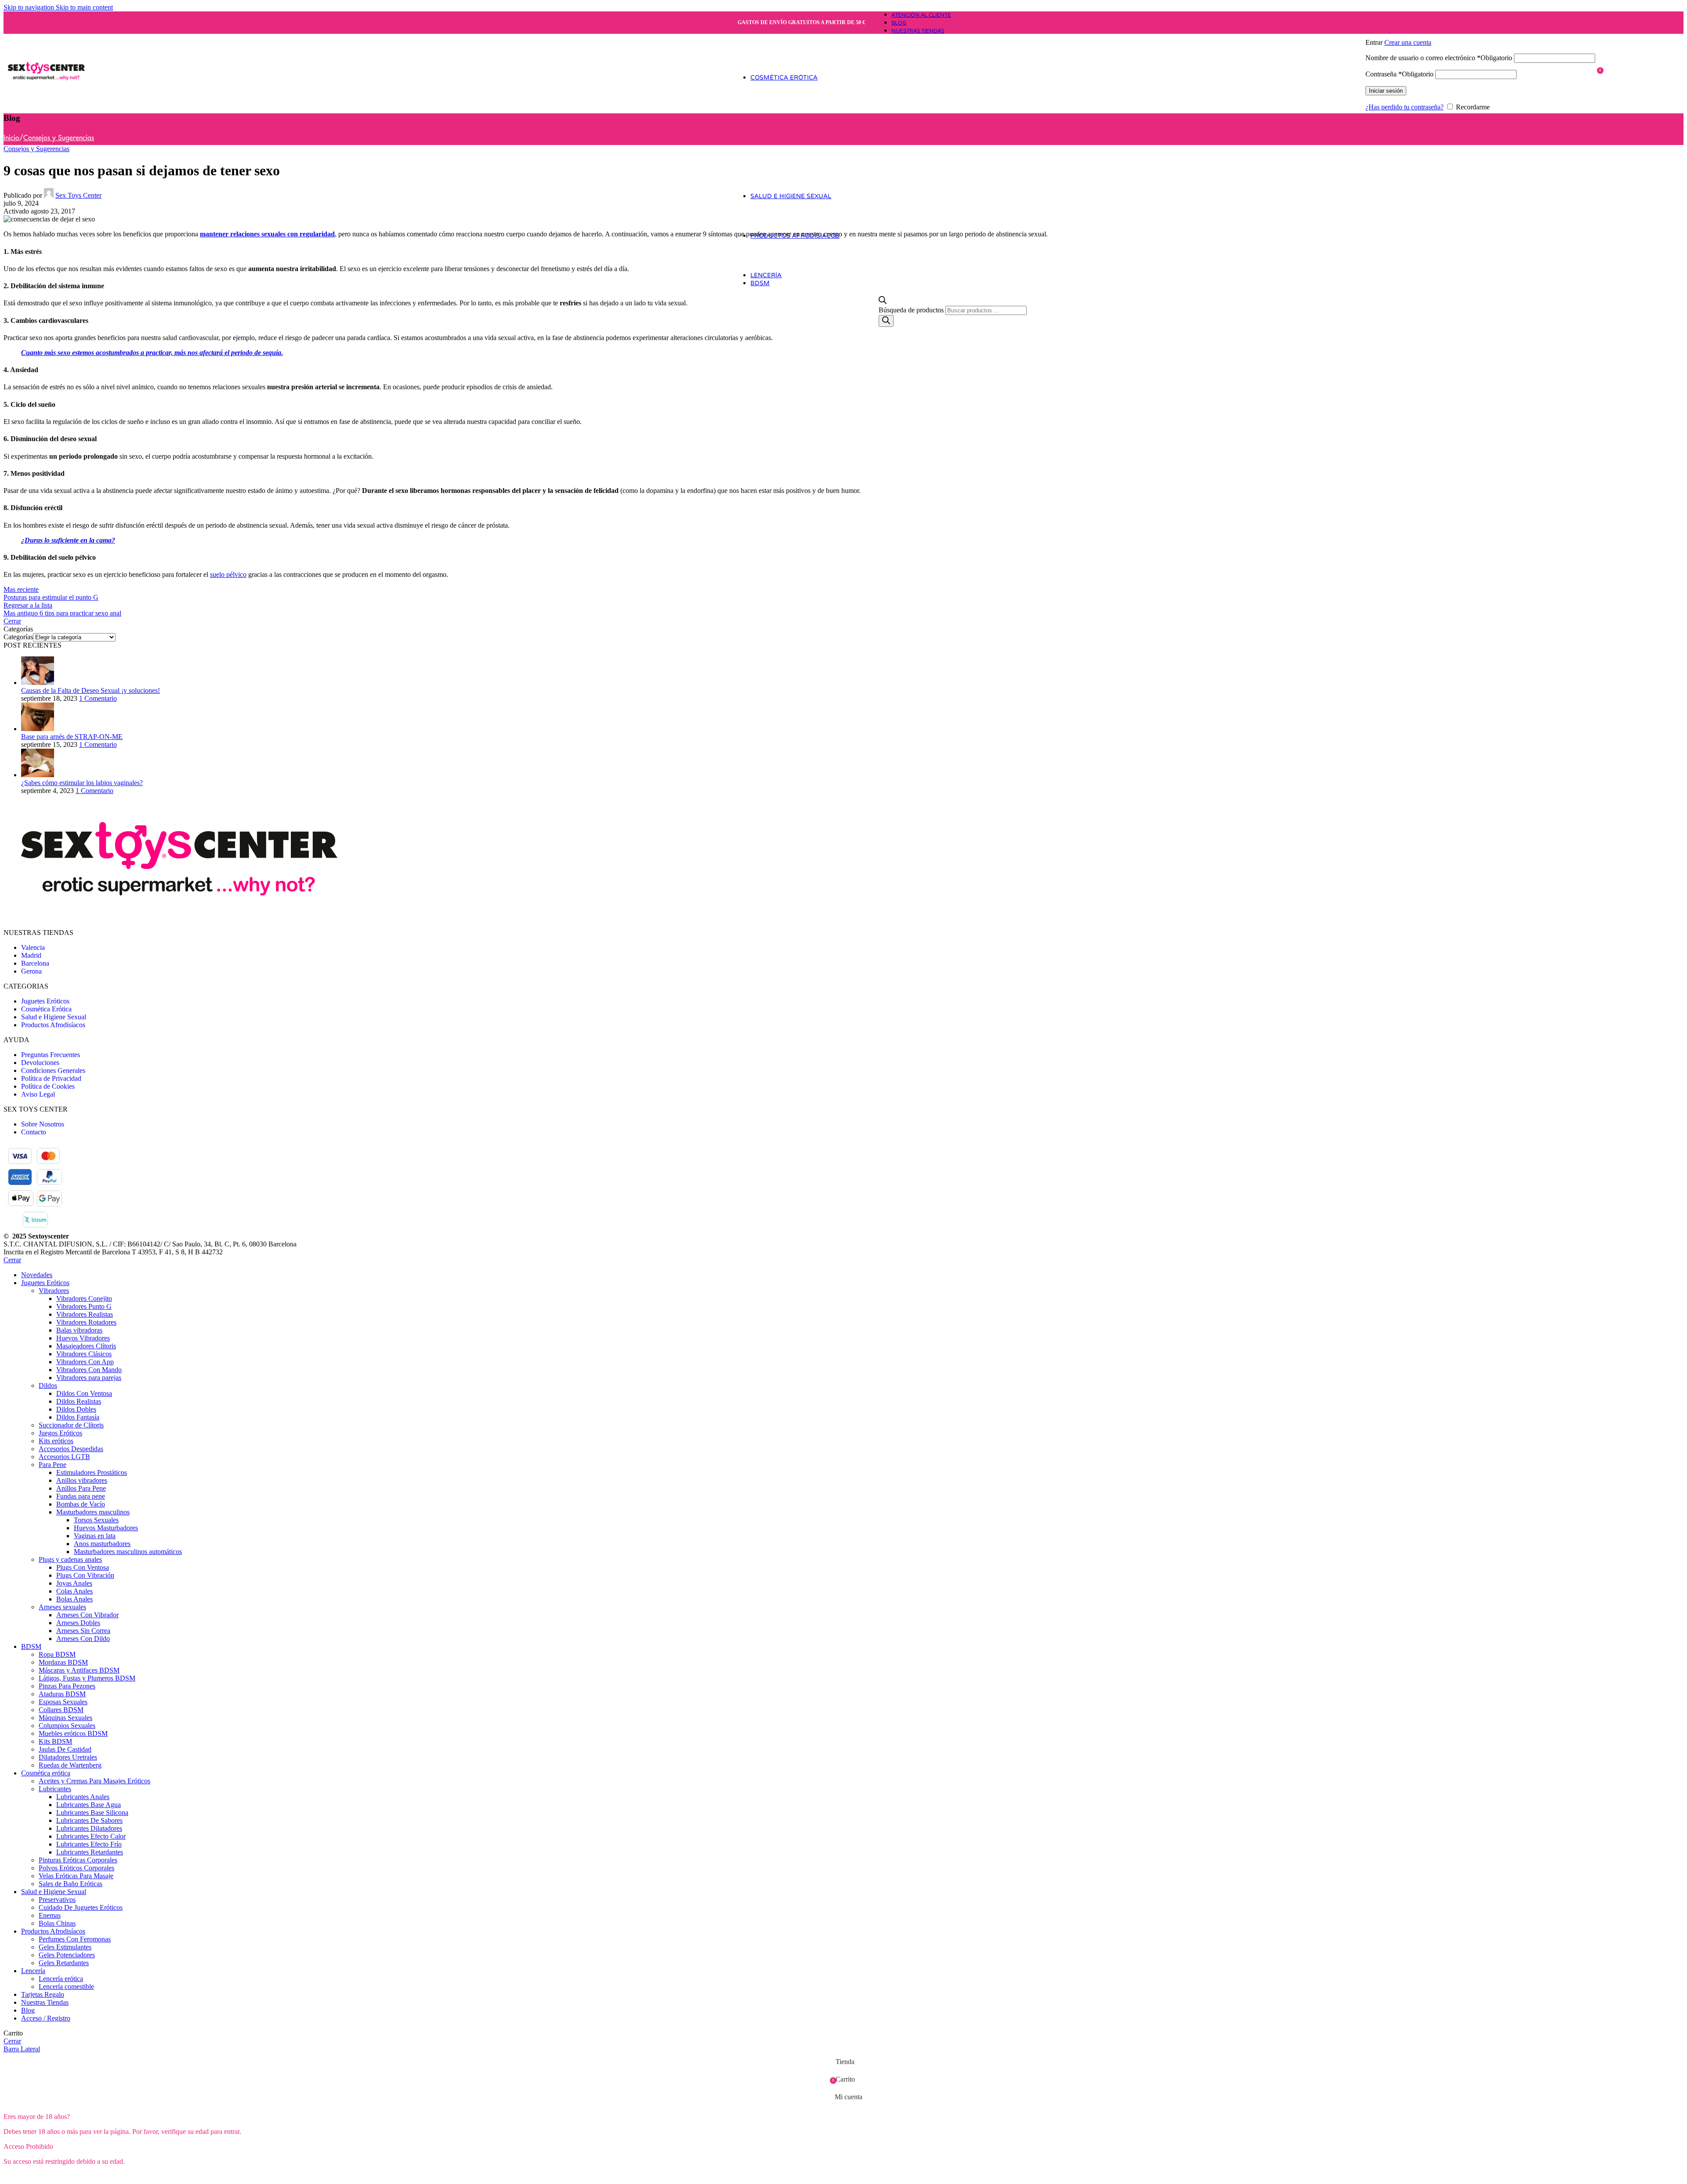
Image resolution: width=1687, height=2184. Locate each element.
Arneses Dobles (78, 1623)
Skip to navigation (30, 7)
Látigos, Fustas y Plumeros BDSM (87, 1678)
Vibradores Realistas (85, 1314)
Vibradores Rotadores (86, 1322)
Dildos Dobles (76, 1409)
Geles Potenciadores (67, 1955)
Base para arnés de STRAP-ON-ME (72, 737)
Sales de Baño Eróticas (71, 1884)
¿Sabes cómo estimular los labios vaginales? (82, 783)
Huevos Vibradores (83, 1338)
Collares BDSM (61, 1710)
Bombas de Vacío (81, 1504)
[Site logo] (46, 107)
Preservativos (57, 1900)
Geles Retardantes (64, 1963)
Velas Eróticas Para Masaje (76, 1876)
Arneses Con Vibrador (87, 1615)
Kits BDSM (55, 1741)
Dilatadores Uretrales (68, 1757)
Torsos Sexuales (96, 1520)
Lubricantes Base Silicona (92, 1813)
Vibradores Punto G (84, 1306)
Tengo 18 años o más (38, 2176)
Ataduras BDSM (62, 1694)
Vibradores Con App (85, 1362)
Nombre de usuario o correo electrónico (1439, 58)
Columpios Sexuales (67, 1726)
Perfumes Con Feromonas (75, 1939)
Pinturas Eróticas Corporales (78, 1860)
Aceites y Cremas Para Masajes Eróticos (94, 1781)
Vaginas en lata (95, 1536)
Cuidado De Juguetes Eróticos (81, 1907)
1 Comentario (98, 698)
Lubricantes (55, 1789)
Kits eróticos (56, 1441)
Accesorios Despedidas (71, 1449)
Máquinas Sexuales (65, 1718)
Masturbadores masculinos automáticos (128, 1552)
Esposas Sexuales (63, 1702)
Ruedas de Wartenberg (70, 1765)
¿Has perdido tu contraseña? (1405, 107)
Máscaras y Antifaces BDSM (79, 1670)
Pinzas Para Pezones (67, 1686)
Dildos (48, 1385)
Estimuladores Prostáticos (92, 1472)
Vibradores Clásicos (84, 1354)
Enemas (50, 1915)
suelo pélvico (228, 574)
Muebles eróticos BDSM (73, 1733)
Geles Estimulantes (65, 1947)
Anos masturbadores (102, 1544)
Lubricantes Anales (83, 1797)
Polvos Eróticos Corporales (76, 1868)
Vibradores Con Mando (89, 1370)
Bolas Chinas (57, 1923)
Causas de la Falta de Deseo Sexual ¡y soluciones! (91, 690)
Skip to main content (84, 7)
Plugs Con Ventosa (83, 1567)
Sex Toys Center (78, 195)
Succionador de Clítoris (71, 1425)
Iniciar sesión (1386, 91)
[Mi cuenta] (1480, 30)
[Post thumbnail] (38, 683)
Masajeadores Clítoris (86, 1346)
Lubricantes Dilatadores (89, 1828)
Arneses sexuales (62, 1607)
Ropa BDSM (57, 1654)
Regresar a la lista (28, 605)
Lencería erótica (61, 1979)
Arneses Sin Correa (83, 1631)
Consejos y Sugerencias (59, 138)
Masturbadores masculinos (93, 1512)
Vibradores (54, 1291)
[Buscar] (886, 321)
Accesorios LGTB (64, 1457)
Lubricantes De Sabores (89, 1820)
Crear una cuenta (1408, 42)
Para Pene (52, 1465)
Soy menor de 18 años (107, 2176)
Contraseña (1399, 74)
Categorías (18, 637)
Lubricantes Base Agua (89, 1805)
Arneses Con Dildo (83, 1639)
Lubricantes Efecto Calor (91, 1836)
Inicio (11, 138)
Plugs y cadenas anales (70, 1559)
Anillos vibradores (82, 1480)
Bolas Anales (74, 1599)
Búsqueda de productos (912, 310)
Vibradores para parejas (89, 1378)
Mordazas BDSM (63, 1662)
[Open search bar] (883, 302)
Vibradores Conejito (84, 1298)
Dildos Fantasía (78, 1417)
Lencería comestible (66, 1987)
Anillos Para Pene (81, 1488)
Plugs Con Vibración (85, 1575)
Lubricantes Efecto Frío (89, 1844)
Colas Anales (74, 1591)
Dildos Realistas (79, 1401)
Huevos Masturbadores (106, 1528)
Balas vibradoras (79, 1330)
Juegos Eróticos (60, 1433)
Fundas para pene (81, 1496)
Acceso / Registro (46, 2018)
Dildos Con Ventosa (84, 1393)
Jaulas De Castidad (65, 1749)
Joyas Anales (74, 1583)
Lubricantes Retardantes (90, 1852)
